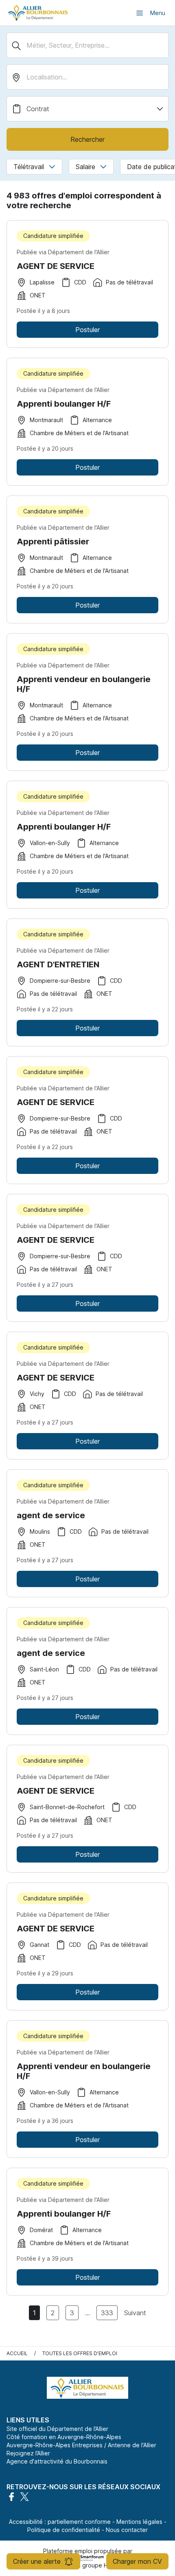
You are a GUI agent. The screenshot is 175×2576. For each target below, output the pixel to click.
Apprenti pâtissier (53, 542)
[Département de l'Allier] (38, 13)
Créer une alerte (37, 2561)
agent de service (51, 1515)
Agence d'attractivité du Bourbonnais (57, 2461)
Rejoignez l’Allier (28, 2453)
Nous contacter (127, 2530)
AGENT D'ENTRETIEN (58, 964)
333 (107, 2313)
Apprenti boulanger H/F (64, 404)
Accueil (17, 2353)
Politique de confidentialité (64, 2530)
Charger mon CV (137, 2561)
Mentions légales (139, 2522)
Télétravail (29, 167)
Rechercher (87, 139)
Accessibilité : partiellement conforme (60, 2522)
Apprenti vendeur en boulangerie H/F (84, 684)
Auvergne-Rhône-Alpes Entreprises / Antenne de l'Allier (81, 2445)
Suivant (135, 2313)
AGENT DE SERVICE (56, 266)
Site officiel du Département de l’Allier (57, 2429)
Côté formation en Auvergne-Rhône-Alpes (64, 2437)
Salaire (85, 167)
